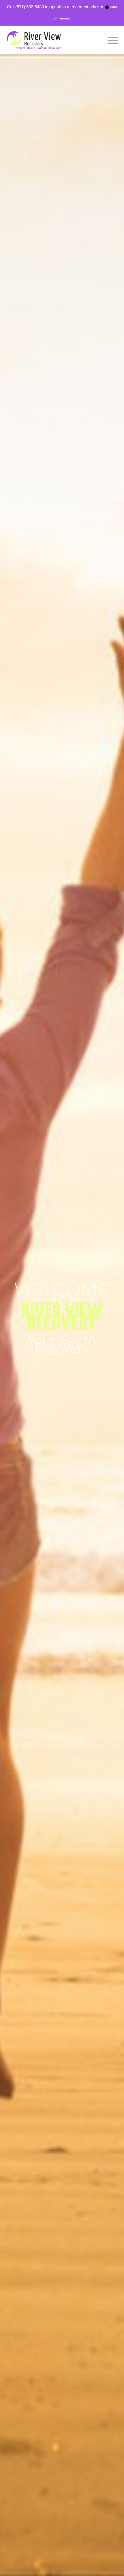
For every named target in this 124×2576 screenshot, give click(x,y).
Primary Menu (113, 40)
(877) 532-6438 (30, 7)
